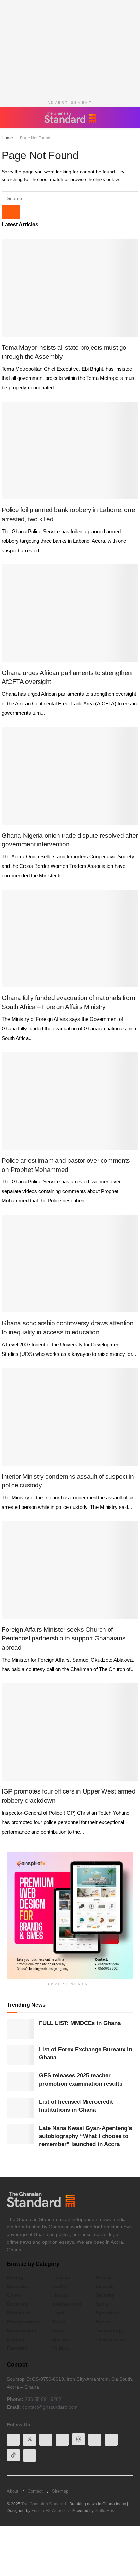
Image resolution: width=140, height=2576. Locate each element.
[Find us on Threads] (78, 2439)
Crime (13, 2295)
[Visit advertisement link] (70, 1916)
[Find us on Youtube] (46, 2440)
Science (105, 2286)
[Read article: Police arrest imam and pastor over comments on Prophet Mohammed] (70, 1101)
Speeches (107, 2313)
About (13, 2491)
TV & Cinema (110, 2339)
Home (7, 138)
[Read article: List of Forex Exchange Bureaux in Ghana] (20, 2055)
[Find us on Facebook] (13, 2440)
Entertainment (23, 2322)
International (66, 2304)
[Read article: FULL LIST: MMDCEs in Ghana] (20, 2029)
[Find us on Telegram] (111, 2440)
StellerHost (105, 2511)
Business (18, 2286)
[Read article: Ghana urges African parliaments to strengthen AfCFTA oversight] (70, 613)
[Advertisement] (70, 48)
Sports (103, 2322)
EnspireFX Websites (50, 2511)
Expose (15, 2339)
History (60, 2295)
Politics (60, 2348)
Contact (35, 2491)
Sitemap (60, 2491)
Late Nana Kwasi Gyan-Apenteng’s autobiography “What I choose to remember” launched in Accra (85, 2136)
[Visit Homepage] (70, 117)
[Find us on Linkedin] (62, 2440)
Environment (22, 2330)
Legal (58, 2313)
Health (59, 2286)
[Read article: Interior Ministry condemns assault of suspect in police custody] (70, 1417)
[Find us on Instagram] (30, 2456)
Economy (18, 2304)
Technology (109, 2330)
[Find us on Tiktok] (13, 2455)
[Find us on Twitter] (30, 2440)
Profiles (104, 2277)
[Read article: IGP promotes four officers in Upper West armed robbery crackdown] (70, 1732)
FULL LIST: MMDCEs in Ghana (80, 2023)
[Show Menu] (10, 117)
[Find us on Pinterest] (95, 2440)
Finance (61, 2277)
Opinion (61, 2339)
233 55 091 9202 (43, 2399)
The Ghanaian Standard (44, 2504)
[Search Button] (130, 117)
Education (19, 2313)
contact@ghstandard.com (50, 2407)
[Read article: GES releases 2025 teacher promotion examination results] (20, 2081)
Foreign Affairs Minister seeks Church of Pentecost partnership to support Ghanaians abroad (64, 1638)
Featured (17, 2348)
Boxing (15, 2277)
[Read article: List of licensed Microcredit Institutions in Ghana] (20, 2108)
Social (103, 2304)
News (58, 2330)
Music (58, 2322)
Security (105, 2295)
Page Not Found (35, 138)
